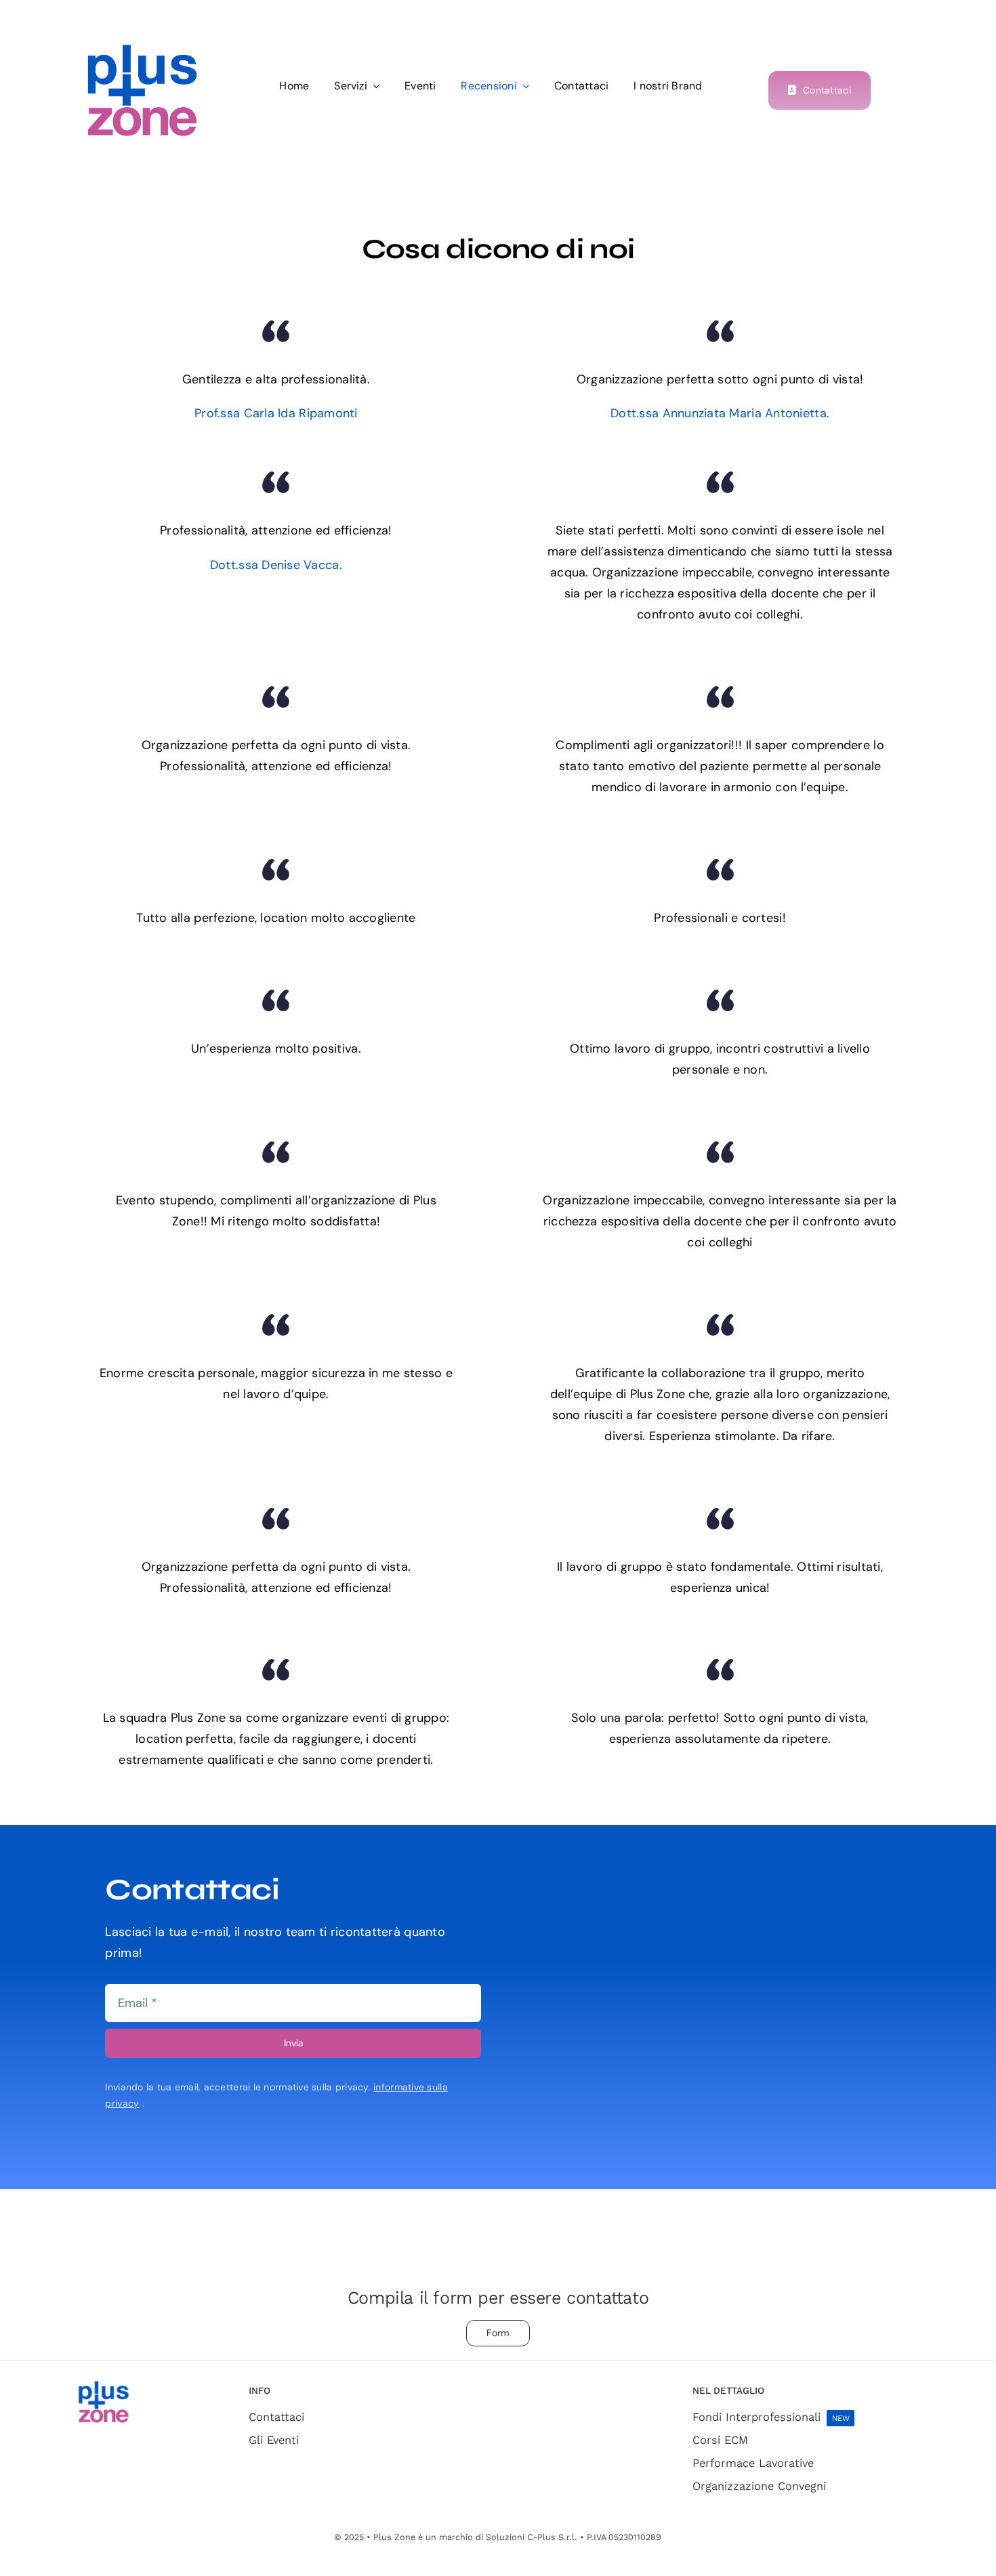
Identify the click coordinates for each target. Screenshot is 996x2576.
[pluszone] (142, 50)
